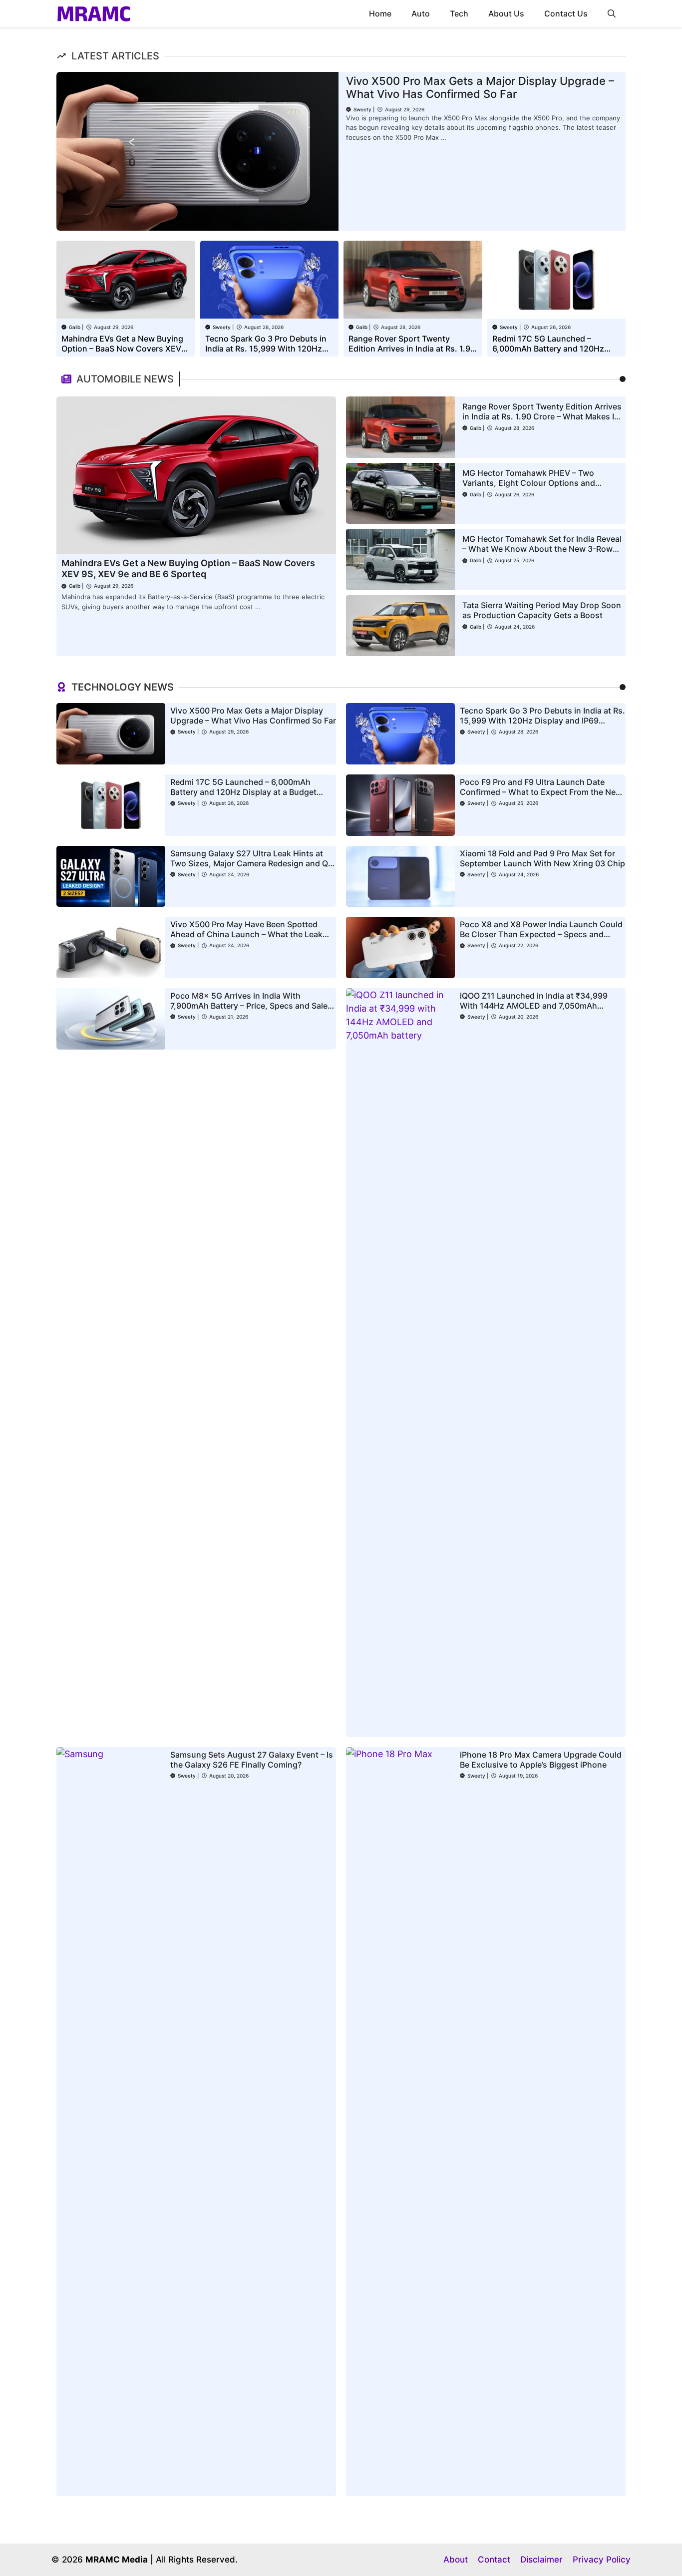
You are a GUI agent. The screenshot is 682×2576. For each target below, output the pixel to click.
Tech (459, 13)
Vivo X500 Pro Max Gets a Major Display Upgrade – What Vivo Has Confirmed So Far (480, 87)
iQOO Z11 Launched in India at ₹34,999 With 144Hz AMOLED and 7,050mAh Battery (534, 1006)
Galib (75, 327)
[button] (612, 14)
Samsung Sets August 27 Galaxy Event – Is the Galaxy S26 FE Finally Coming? (252, 1760)
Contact (494, 2560)
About (456, 2560)
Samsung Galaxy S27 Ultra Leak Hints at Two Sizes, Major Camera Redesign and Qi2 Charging (253, 863)
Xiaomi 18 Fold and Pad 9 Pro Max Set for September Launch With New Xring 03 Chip (542, 858)
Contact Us (566, 13)
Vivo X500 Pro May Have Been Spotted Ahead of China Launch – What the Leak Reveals (246, 934)
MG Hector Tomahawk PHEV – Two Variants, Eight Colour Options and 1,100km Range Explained (529, 483)
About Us (506, 13)
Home (380, 13)
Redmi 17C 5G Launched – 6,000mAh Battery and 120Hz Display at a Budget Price (548, 349)
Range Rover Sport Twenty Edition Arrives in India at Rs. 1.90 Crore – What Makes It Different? (412, 349)
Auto (421, 13)
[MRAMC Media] (94, 14)
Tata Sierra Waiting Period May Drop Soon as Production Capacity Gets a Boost (542, 610)
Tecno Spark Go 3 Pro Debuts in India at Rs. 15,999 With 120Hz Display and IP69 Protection (266, 349)
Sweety (362, 109)
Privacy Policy (602, 2560)
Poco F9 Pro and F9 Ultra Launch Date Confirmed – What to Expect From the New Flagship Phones (541, 792)
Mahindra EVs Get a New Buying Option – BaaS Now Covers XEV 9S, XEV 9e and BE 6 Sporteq (122, 349)
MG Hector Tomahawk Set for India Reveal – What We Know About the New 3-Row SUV (542, 549)
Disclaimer (541, 2560)
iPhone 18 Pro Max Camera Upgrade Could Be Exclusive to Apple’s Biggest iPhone (541, 1760)
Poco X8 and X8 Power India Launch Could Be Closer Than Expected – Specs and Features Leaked (541, 934)
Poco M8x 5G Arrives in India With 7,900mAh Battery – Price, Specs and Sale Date (249, 1006)
